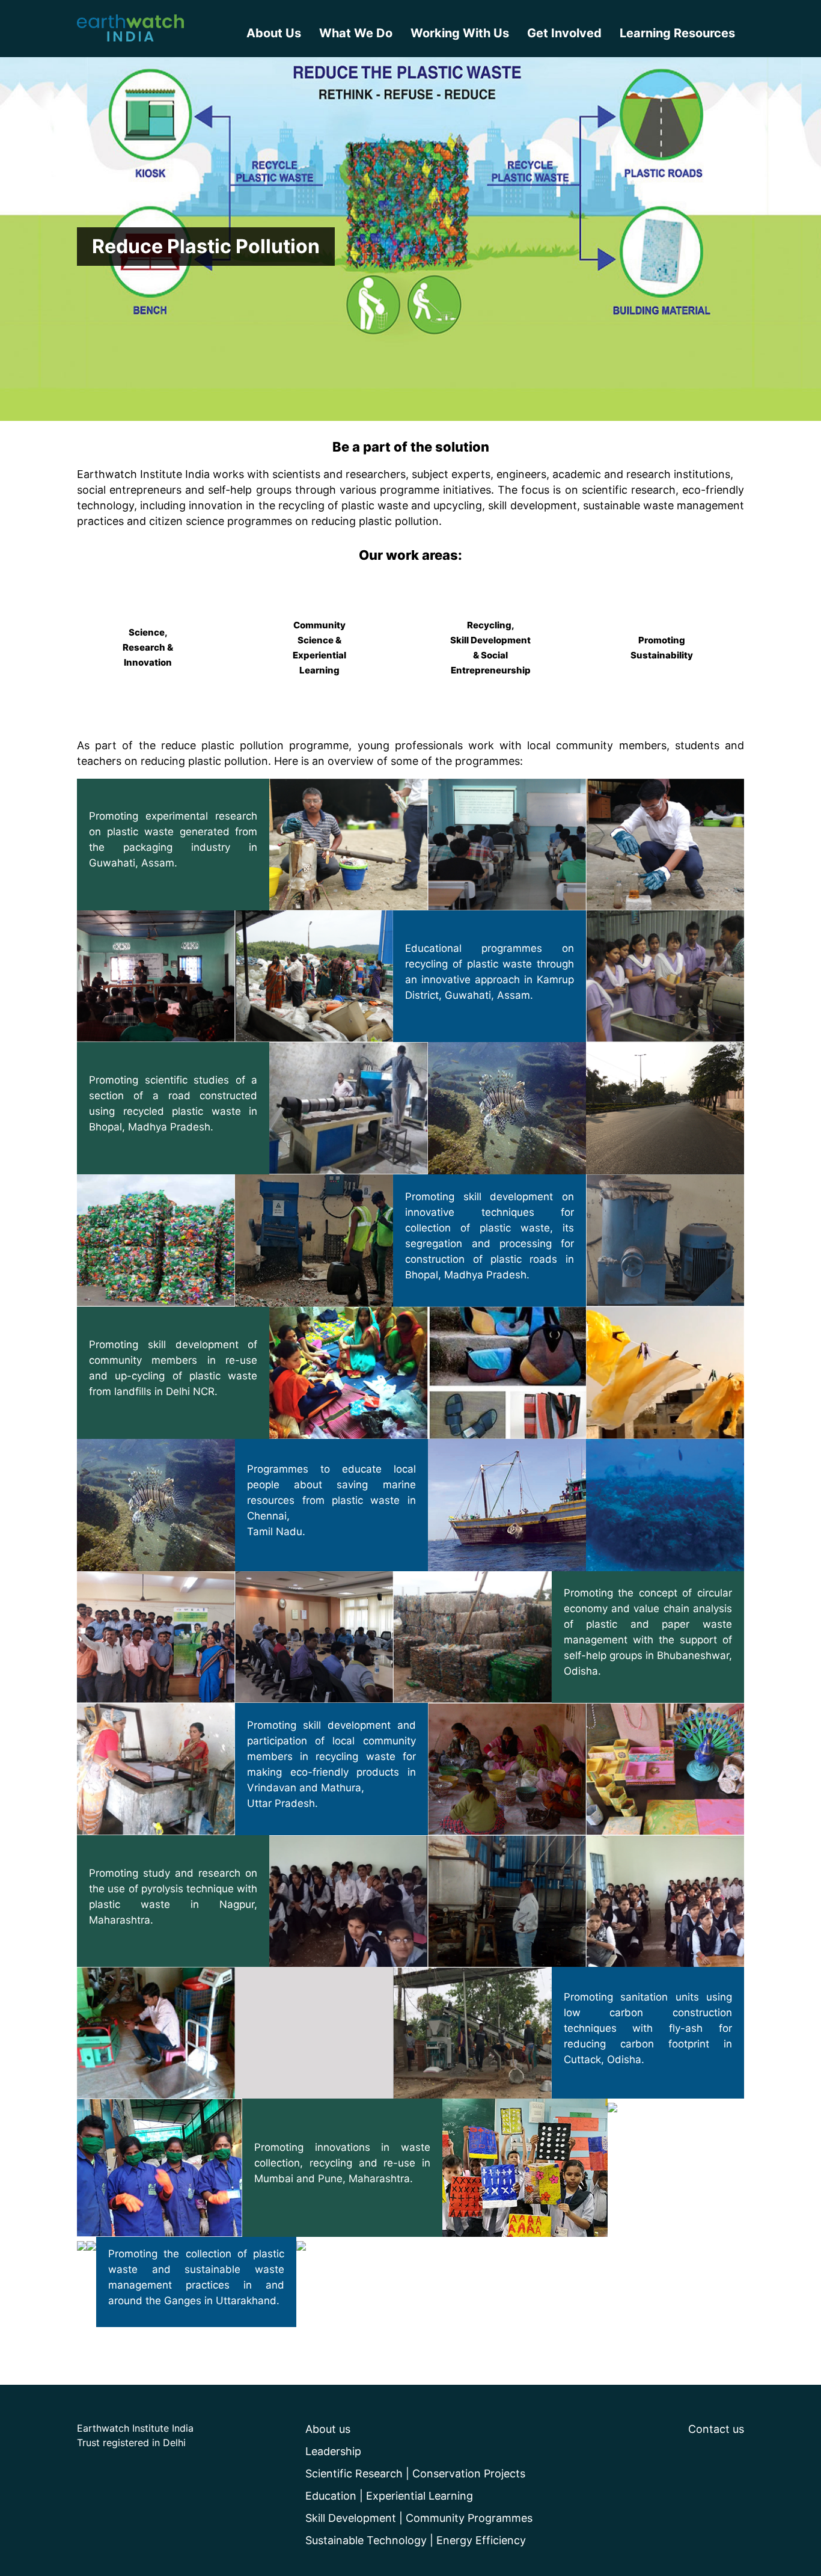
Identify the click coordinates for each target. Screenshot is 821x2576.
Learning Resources (677, 33)
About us (328, 2429)
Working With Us (460, 33)
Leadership (333, 2451)
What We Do (356, 33)
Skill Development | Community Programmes (419, 2518)
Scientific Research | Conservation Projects (415, 2473)
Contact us (716, 2429)
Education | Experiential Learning (389, 2496)
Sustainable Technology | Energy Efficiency (416, 2540)
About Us (274, 33)
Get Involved (564, 33)
